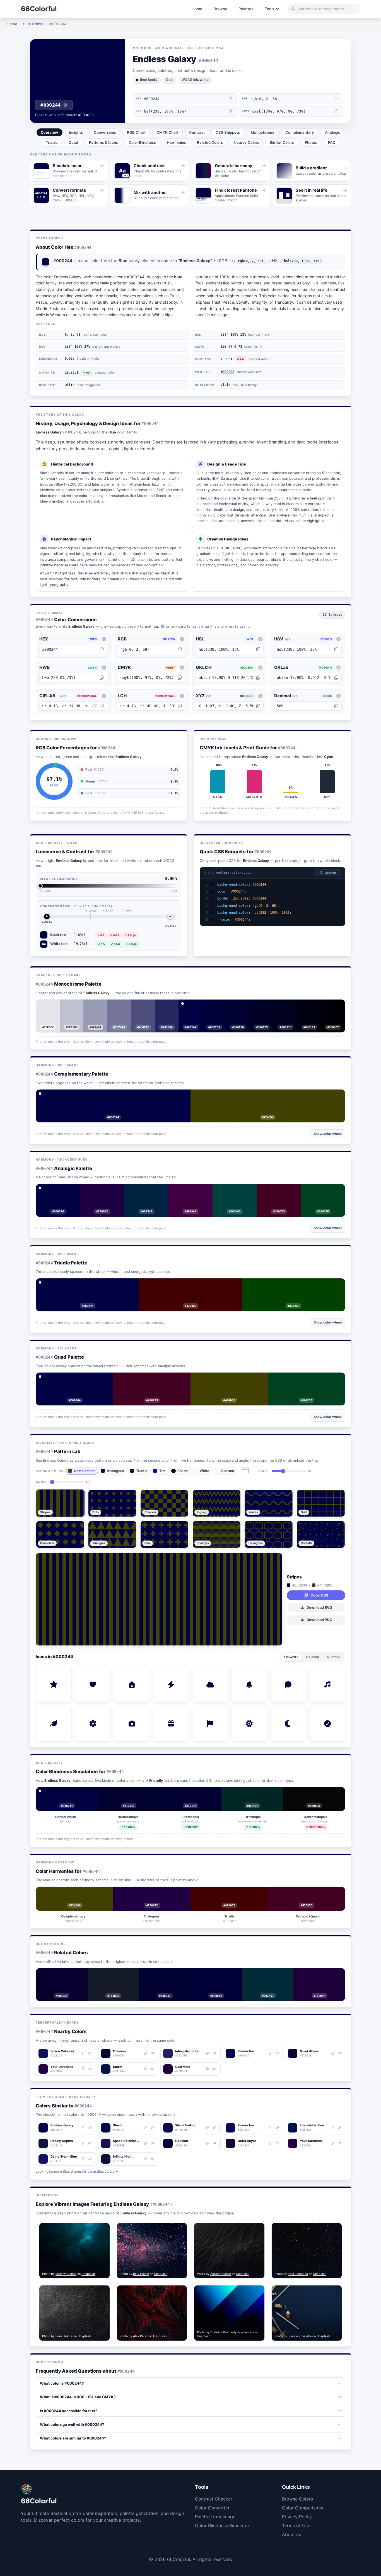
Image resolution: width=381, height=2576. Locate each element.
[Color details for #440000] (195, 1285)
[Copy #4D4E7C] (139, 1006)
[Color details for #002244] (150, 1190)
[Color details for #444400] (272, 1096)
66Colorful (39, 9)
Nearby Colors (246, 142)
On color (313, 1657)
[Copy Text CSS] (338, 892)
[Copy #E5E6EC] (44, 1006)
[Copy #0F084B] (208, 2128)
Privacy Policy (297, 2517)
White (204, 1471)
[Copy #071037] (145, 2159)
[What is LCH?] (182, 696)
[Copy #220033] (208, 2069)
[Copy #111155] (83, 2053)
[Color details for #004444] (239, 1190)
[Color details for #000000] (337, 1006)
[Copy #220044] (83, 2069)
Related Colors (210, 142)
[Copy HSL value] (230, 111)
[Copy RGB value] (337, 99)
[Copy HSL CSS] (338, 913)
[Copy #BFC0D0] (67, 1006)
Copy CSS (319, 1595)
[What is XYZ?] (260, 696)
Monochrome (263, 132)
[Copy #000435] (208, 2143)
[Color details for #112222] (117, 1974)
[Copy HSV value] (336, 649)
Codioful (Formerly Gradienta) (231, 2332)
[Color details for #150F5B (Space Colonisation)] (152, 2143)
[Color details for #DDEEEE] (52, 1006)
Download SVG (319, 1608)
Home (197, 9)
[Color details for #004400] (298, 1285)
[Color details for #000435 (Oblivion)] (215, 2143)
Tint (162, 1471)
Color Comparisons (302, 2508)
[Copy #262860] (163, 1006)
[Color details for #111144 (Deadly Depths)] (90, 2143)
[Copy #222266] (208, 2053)
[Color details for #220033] (323, 1974)
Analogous (115, 1471)
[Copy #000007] (329, 1006)
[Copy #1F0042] (98, 1190)
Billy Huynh (141, 2274)
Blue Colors (33, 24)
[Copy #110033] (332, 2053)
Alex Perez (141, 2336)
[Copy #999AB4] (91, 1006)
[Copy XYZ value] (258, 706)
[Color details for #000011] (314, 1006)
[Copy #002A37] (264, 1974)
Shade (183, 1471)
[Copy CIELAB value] (102, 706)
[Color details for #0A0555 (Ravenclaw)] (277, 2128)
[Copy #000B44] (145, 2128)
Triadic (52, 142)
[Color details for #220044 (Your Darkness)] (339, 2143)
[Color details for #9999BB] (100, 1006)
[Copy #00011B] (281, 1006)
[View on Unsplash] (103, 2229)
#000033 (86, 115)
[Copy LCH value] (180, 706)
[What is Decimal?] (339, 696)
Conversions (105, 132)
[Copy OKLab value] (336, 678)
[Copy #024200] (290, 1285)
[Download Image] (94, 2229)
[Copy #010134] (191, 1793)
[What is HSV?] (339, 639)
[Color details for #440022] (283, 1190)
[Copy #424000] (264, 1096)
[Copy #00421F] (319, 1190)
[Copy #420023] (275, 1190)
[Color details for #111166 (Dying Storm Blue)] (90, 2159)
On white (291, 1657)
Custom (228, 1471)
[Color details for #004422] (327, 1190)
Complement (84, 1471)
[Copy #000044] (83, 2128)
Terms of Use (296, 2526)
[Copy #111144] (83, 2143)
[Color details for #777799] (123, 1006)
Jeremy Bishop (66, 2274)
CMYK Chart (167, 132)
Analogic (333, 132)
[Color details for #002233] (272, 1974)
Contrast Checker (214, 2499)
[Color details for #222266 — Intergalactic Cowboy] (215, 2053)
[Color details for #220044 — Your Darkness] (90, 2069)
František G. (64, 2336)
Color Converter (212, 2508)
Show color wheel (328, 1134)
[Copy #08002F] (58, 1974)
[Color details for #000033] (218, 1006)
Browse (220, 9)
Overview (49, 132)
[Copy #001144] (145, 2069)
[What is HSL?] (260, 639)
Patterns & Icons (103, 142)
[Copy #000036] (212, 1974)
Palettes (246, 9)
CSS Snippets (228, 132)
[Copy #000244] (191, 1006)
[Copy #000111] (305, 1006)
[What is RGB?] (182, 639)
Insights (76, 132)
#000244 (50, 105)
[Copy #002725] (252, 1793)
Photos (311, 142)
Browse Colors (297, 2499)
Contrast (197, 132)
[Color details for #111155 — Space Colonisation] (90, 2053)
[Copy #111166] (83, 2159)
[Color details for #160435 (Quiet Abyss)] (277, 2143)
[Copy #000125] (258, 1006)
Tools (270, 9)
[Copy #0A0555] (270, 2128)
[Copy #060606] (314, 1793)
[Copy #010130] (129, 1793)
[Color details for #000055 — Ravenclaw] (277, 2053)
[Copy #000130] (234, 1006)
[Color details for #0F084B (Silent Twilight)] (215, 2128)
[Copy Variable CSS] (338, 920)
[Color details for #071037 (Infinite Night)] (152, 2159)
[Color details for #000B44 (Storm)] (152, 2128)
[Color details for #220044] (106, 1190)
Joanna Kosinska (300, 2336)
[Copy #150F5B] (145, 2143)
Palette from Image (215, 2517)
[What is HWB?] (104, 667)
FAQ (332, 142)
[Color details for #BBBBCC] (76, 1006)
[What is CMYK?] (182, 667)
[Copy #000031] (161, 1974)
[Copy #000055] (270, 2053)
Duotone (334, 1657)
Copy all (330, 873)
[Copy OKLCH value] (258, 678)
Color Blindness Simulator (222, 2526)
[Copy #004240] (231, 1190)
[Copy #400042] (187, 1190)
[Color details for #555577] (147, 1006)
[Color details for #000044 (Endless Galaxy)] (90, 2128)
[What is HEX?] (104, 639)
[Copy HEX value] (230, 99)
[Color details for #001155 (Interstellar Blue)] (339, 2128)
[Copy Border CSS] (338, 899)
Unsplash (88, 2274)
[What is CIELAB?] (104, 696)
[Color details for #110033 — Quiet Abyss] (339, 2053)
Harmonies (176, 142)
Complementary (300, 132)
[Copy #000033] (145, 2053)
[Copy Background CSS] (338, 885)
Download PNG (319, 1620)
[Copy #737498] (115, 1006)
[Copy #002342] (142, 1190)
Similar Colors (282, 142)
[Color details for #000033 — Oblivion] (152, 2053)
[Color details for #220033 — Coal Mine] (215, 2069)
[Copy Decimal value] (336, 706)
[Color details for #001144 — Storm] (152, 2069)
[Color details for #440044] (195, 1190)
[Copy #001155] (332, 2128)
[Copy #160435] (270, 2143)
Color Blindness (142, 142)
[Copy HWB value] (102, 678)
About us (291, 2534)
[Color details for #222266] (171, 1006)
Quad (73, 142)
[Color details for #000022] (266, 1006)
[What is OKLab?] (339, 667)
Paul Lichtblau (298, 2274)
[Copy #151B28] (109, 1974)
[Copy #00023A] (210, 1006)
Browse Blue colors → (101, 2171)
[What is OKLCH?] (260, 667)
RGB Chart (136, 132)
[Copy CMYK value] (337, 111)
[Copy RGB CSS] (338, 906)
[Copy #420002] (187, 1285)
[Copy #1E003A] (315, 1974)
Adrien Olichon (221, 2274)
